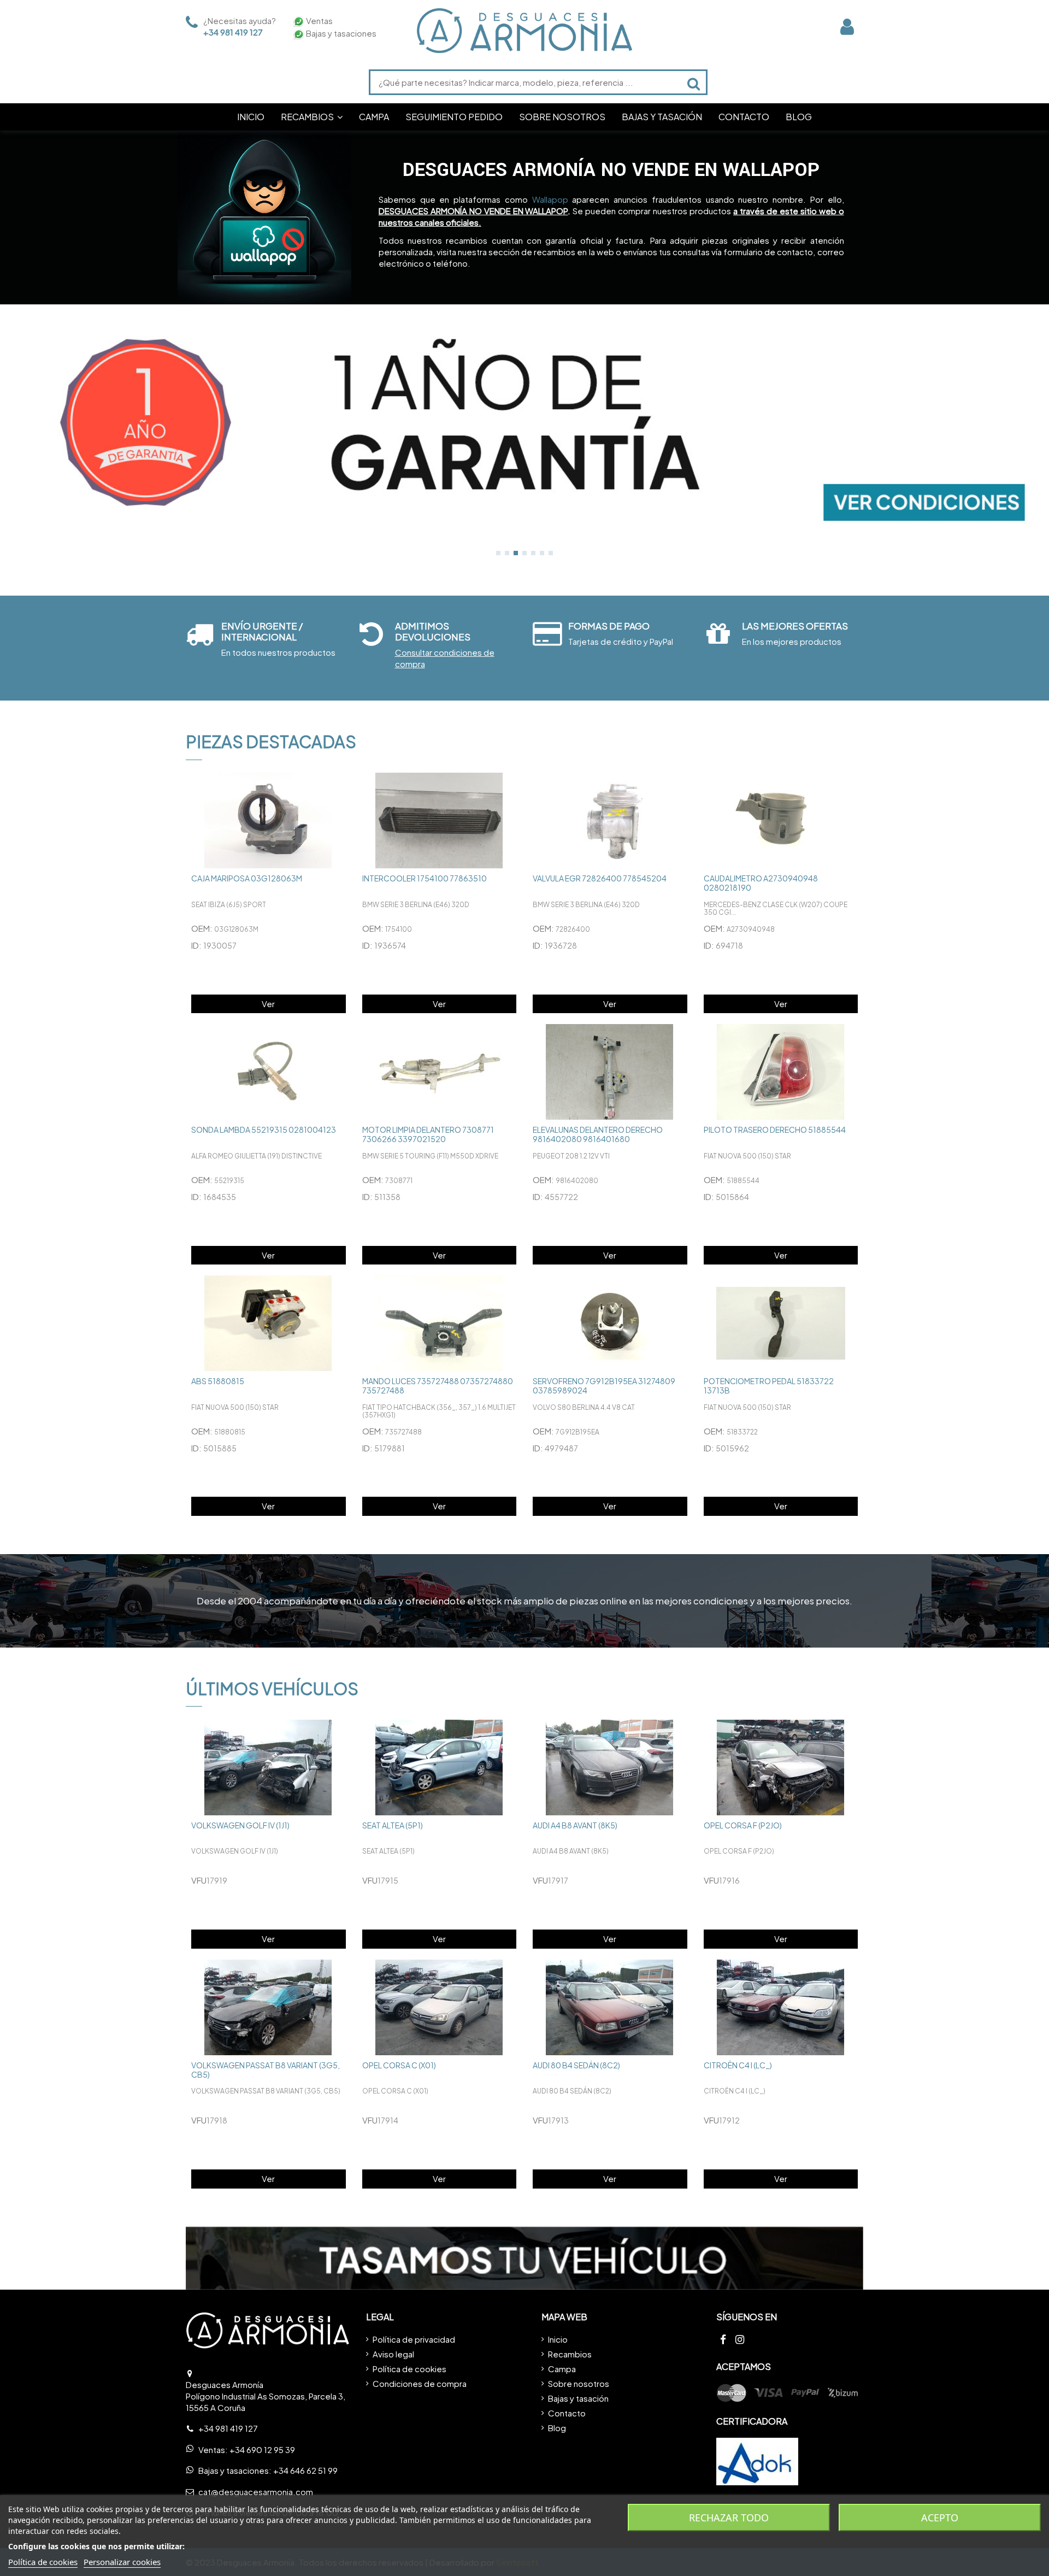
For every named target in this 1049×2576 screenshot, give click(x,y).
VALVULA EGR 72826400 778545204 (600, 878)
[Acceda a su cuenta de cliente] (847, 27)
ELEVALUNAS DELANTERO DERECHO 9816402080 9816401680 (598, 1134)
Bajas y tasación (578, 2398)
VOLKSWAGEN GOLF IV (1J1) (240, 1825)
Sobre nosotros (579, 2383)
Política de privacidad (414, 2339)
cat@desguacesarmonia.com (256, 2492)
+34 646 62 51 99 (305, 2470)
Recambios (570, 2354)
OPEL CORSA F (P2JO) (743, 1825)
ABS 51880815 (218, 1381)
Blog (557, 2428)
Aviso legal (393, 2354)
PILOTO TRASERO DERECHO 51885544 (775, 1130)
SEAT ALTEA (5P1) (393, 1825)
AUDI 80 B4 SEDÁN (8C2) (576, 2065)
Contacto (567, 2413)
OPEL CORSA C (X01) (399, 2065)
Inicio (558, 2339)
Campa (562, 2369)
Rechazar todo (729, 2518)
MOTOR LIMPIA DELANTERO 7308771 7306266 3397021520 (428, 1134)
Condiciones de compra (420, 2383)
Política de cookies (409, 2369)
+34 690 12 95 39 (262, 2449)
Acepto (940, 2518)
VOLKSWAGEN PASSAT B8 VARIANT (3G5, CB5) (266, 2070)
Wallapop (550, 199)
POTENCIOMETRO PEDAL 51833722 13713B (769, 1386)
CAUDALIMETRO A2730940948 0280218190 (761, 883)
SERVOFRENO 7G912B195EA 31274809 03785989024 (604, 1386)
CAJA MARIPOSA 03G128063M (247, 878)
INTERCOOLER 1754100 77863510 (425, 878)
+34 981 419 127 (233, 32)
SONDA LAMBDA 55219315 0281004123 (264, 1130)
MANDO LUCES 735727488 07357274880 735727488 (438, 1386)
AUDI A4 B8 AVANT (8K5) (575, 1825)
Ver (268, 1004)
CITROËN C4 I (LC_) (738, 2065)
